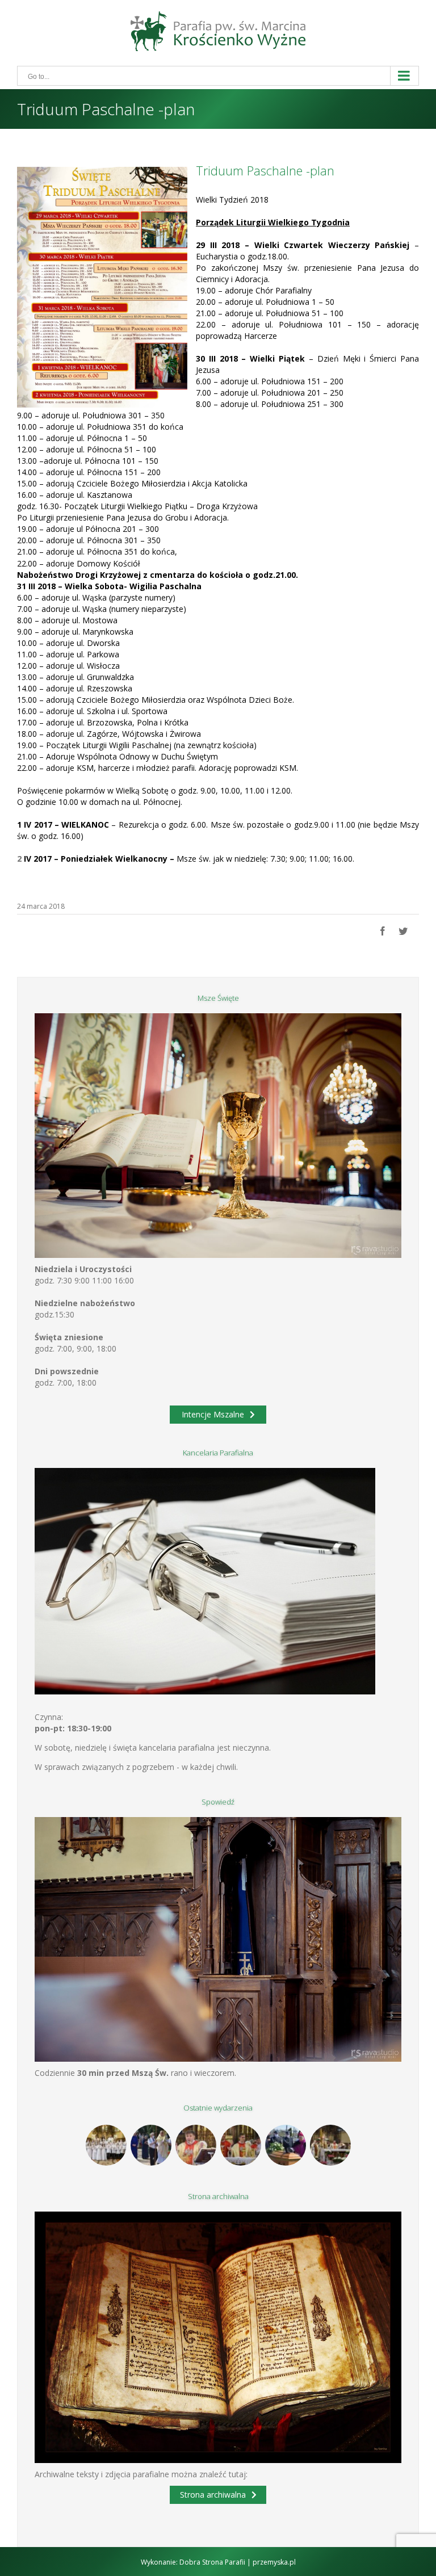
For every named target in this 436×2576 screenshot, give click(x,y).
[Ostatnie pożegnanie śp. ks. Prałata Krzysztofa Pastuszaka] (285, 2145)
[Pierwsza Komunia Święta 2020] (106, 2145)
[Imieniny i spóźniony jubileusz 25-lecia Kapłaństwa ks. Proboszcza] (196, 2145)
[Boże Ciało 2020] (151, 2145)
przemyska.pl (274, 2562)
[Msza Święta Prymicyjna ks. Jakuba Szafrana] (240, 2145)
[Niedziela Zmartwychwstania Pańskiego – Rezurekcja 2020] (330, 2145)
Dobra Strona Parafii (212, 2562)
